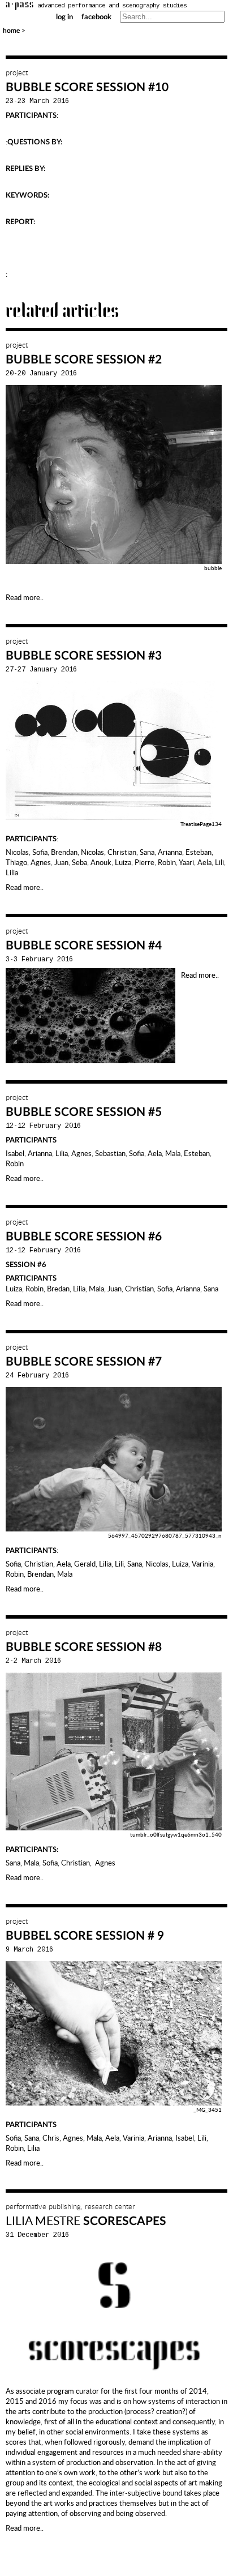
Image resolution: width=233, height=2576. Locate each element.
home (11, 31)
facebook (96, 17)
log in (64, 17)
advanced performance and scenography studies (96, 6)
